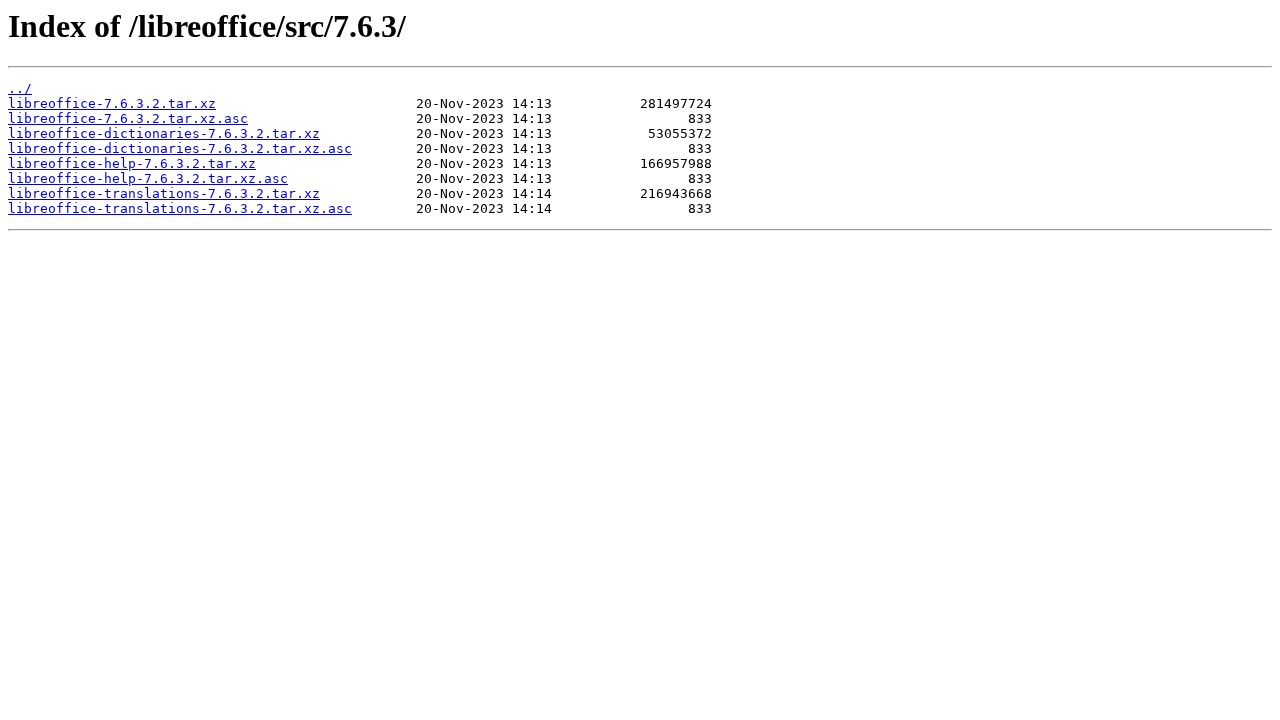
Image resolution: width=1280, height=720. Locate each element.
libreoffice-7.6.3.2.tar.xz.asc (128, 118)
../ (20, 88)
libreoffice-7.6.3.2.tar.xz (112, 103)
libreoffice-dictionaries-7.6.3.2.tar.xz (164, 133)
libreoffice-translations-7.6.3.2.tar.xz (164, 193)
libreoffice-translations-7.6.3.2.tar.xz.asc (180, 208)
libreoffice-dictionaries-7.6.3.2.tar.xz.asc (180, 148)
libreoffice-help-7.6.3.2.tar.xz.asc (148, 178)
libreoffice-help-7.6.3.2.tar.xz (132, 163)
